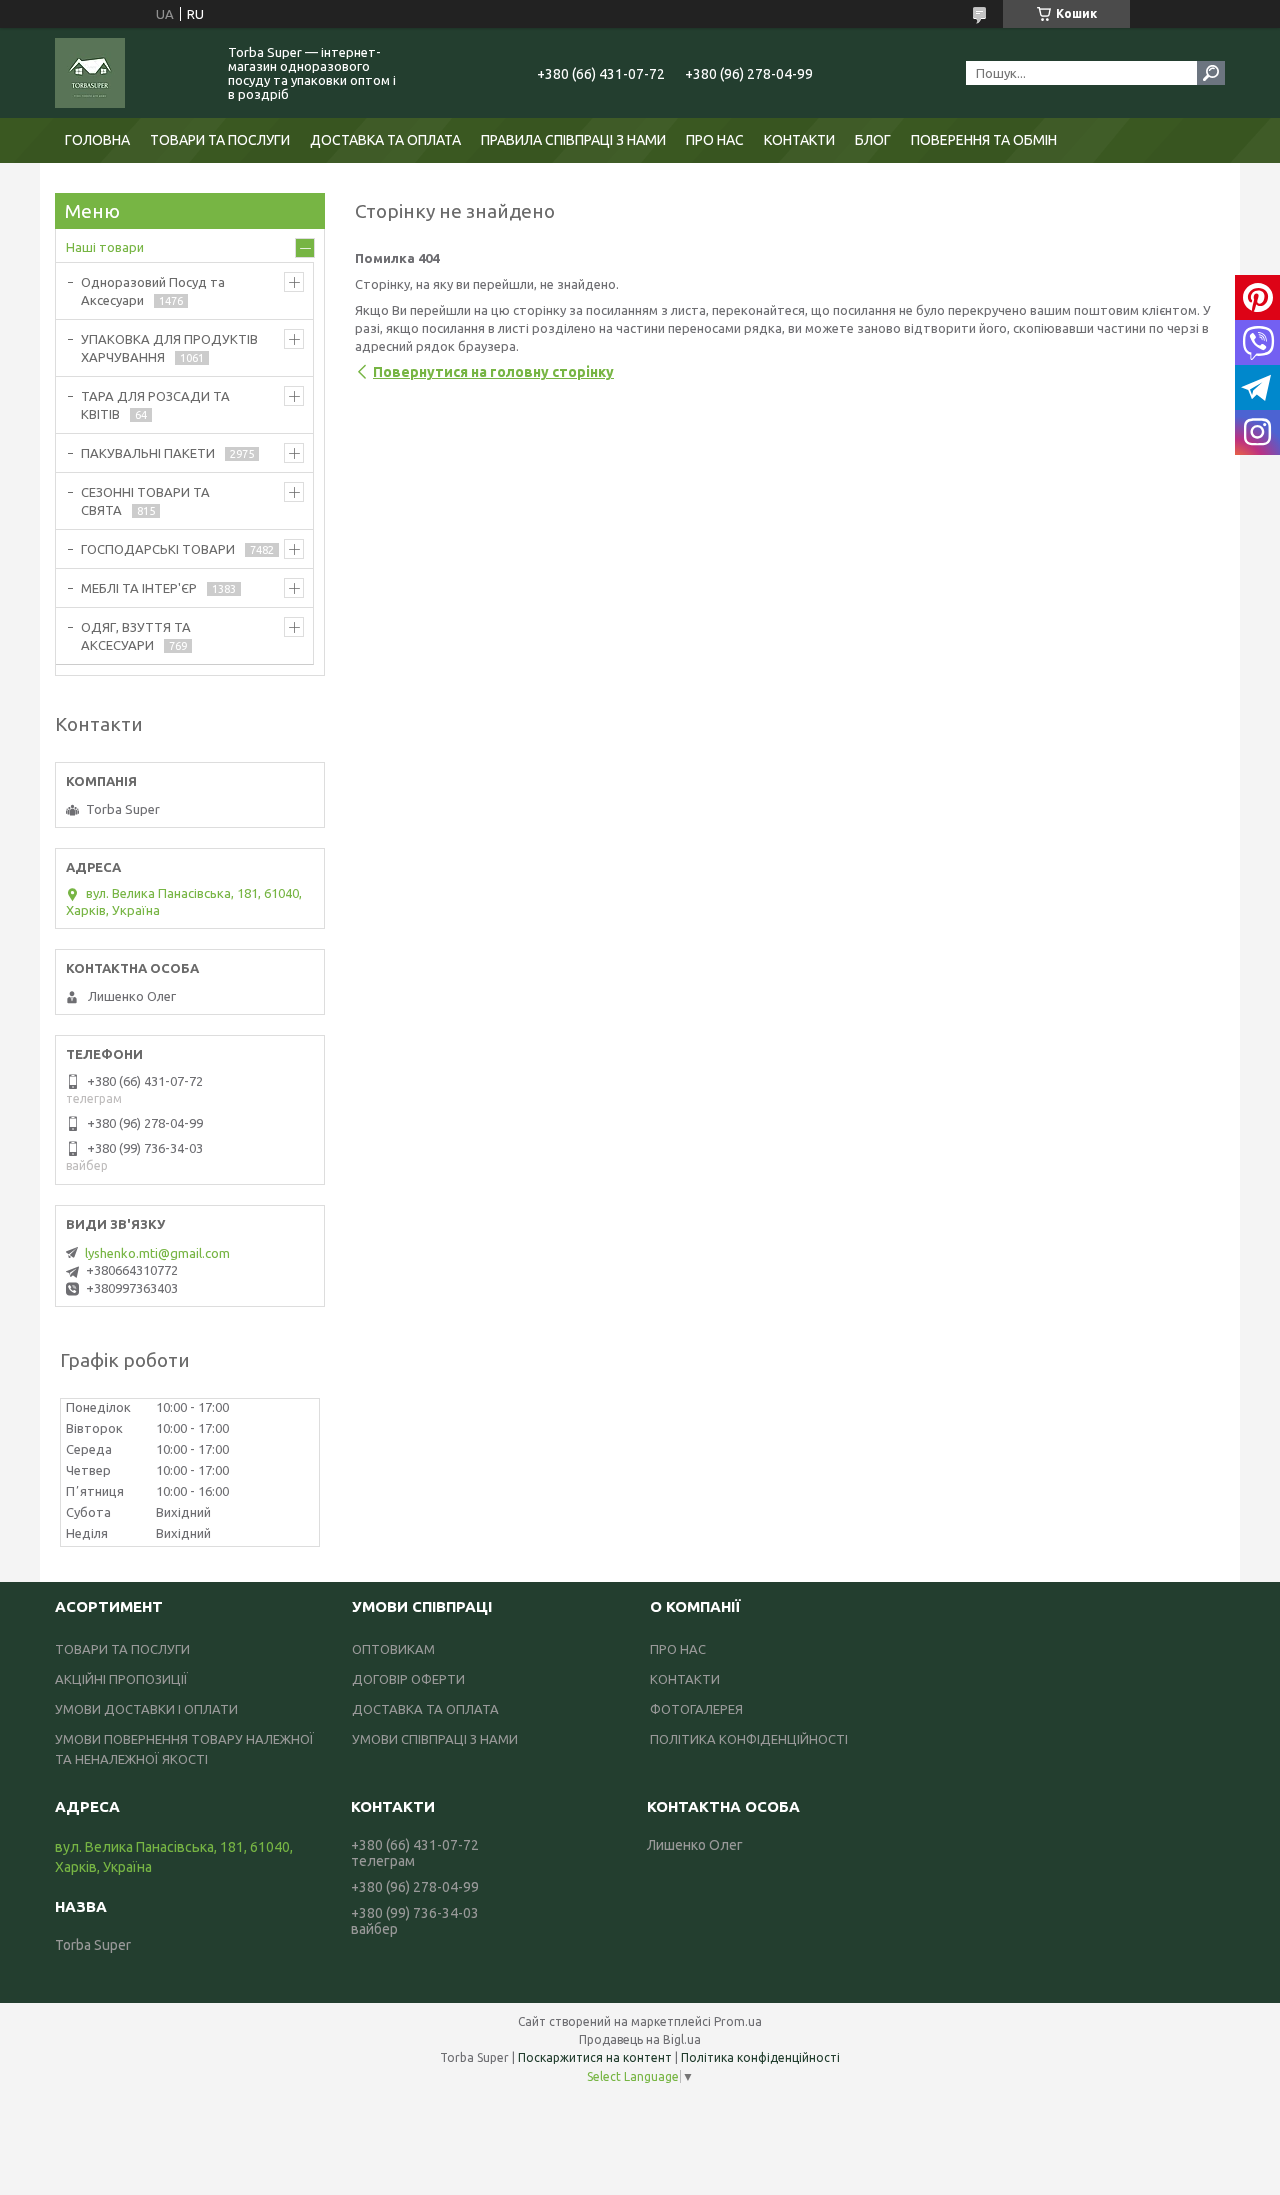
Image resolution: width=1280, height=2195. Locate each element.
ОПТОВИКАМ (393, 1649)
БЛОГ (873, 140)
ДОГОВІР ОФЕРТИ (408, 1679)
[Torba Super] (130, 73)
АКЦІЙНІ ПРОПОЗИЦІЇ (121, 1679)
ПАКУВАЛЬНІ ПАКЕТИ (148, 453)
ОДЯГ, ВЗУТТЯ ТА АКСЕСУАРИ (136, 636)
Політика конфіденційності (760, 2057)
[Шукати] (1211, 73)
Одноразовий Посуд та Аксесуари (153, 291)
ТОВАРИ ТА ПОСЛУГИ (220, 140)
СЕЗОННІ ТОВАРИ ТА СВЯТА (145, 501)
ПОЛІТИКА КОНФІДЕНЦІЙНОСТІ (749, 1739)
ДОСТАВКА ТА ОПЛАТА (385, 140)
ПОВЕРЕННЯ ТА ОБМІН (984, 140)
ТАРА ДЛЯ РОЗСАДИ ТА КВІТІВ (155, 405)
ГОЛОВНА (97, 140)
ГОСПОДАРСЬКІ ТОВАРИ (158, 549)
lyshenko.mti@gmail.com (157, 1253)
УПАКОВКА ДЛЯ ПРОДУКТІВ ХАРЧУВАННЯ (169, 348)
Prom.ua (738, 2021)
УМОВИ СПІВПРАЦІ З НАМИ (435, 1739)
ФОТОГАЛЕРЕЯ (696, 1709)
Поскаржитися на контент (595, 2057)
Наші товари (105, 247)
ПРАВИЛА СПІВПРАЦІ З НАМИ (573, 140)
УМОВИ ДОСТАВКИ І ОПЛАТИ (146, 1709)
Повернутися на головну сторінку (493, 372)
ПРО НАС (715, 140)
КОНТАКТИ (799, 140)
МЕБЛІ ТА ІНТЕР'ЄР (139, 588)
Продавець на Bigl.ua (640, 2039)
